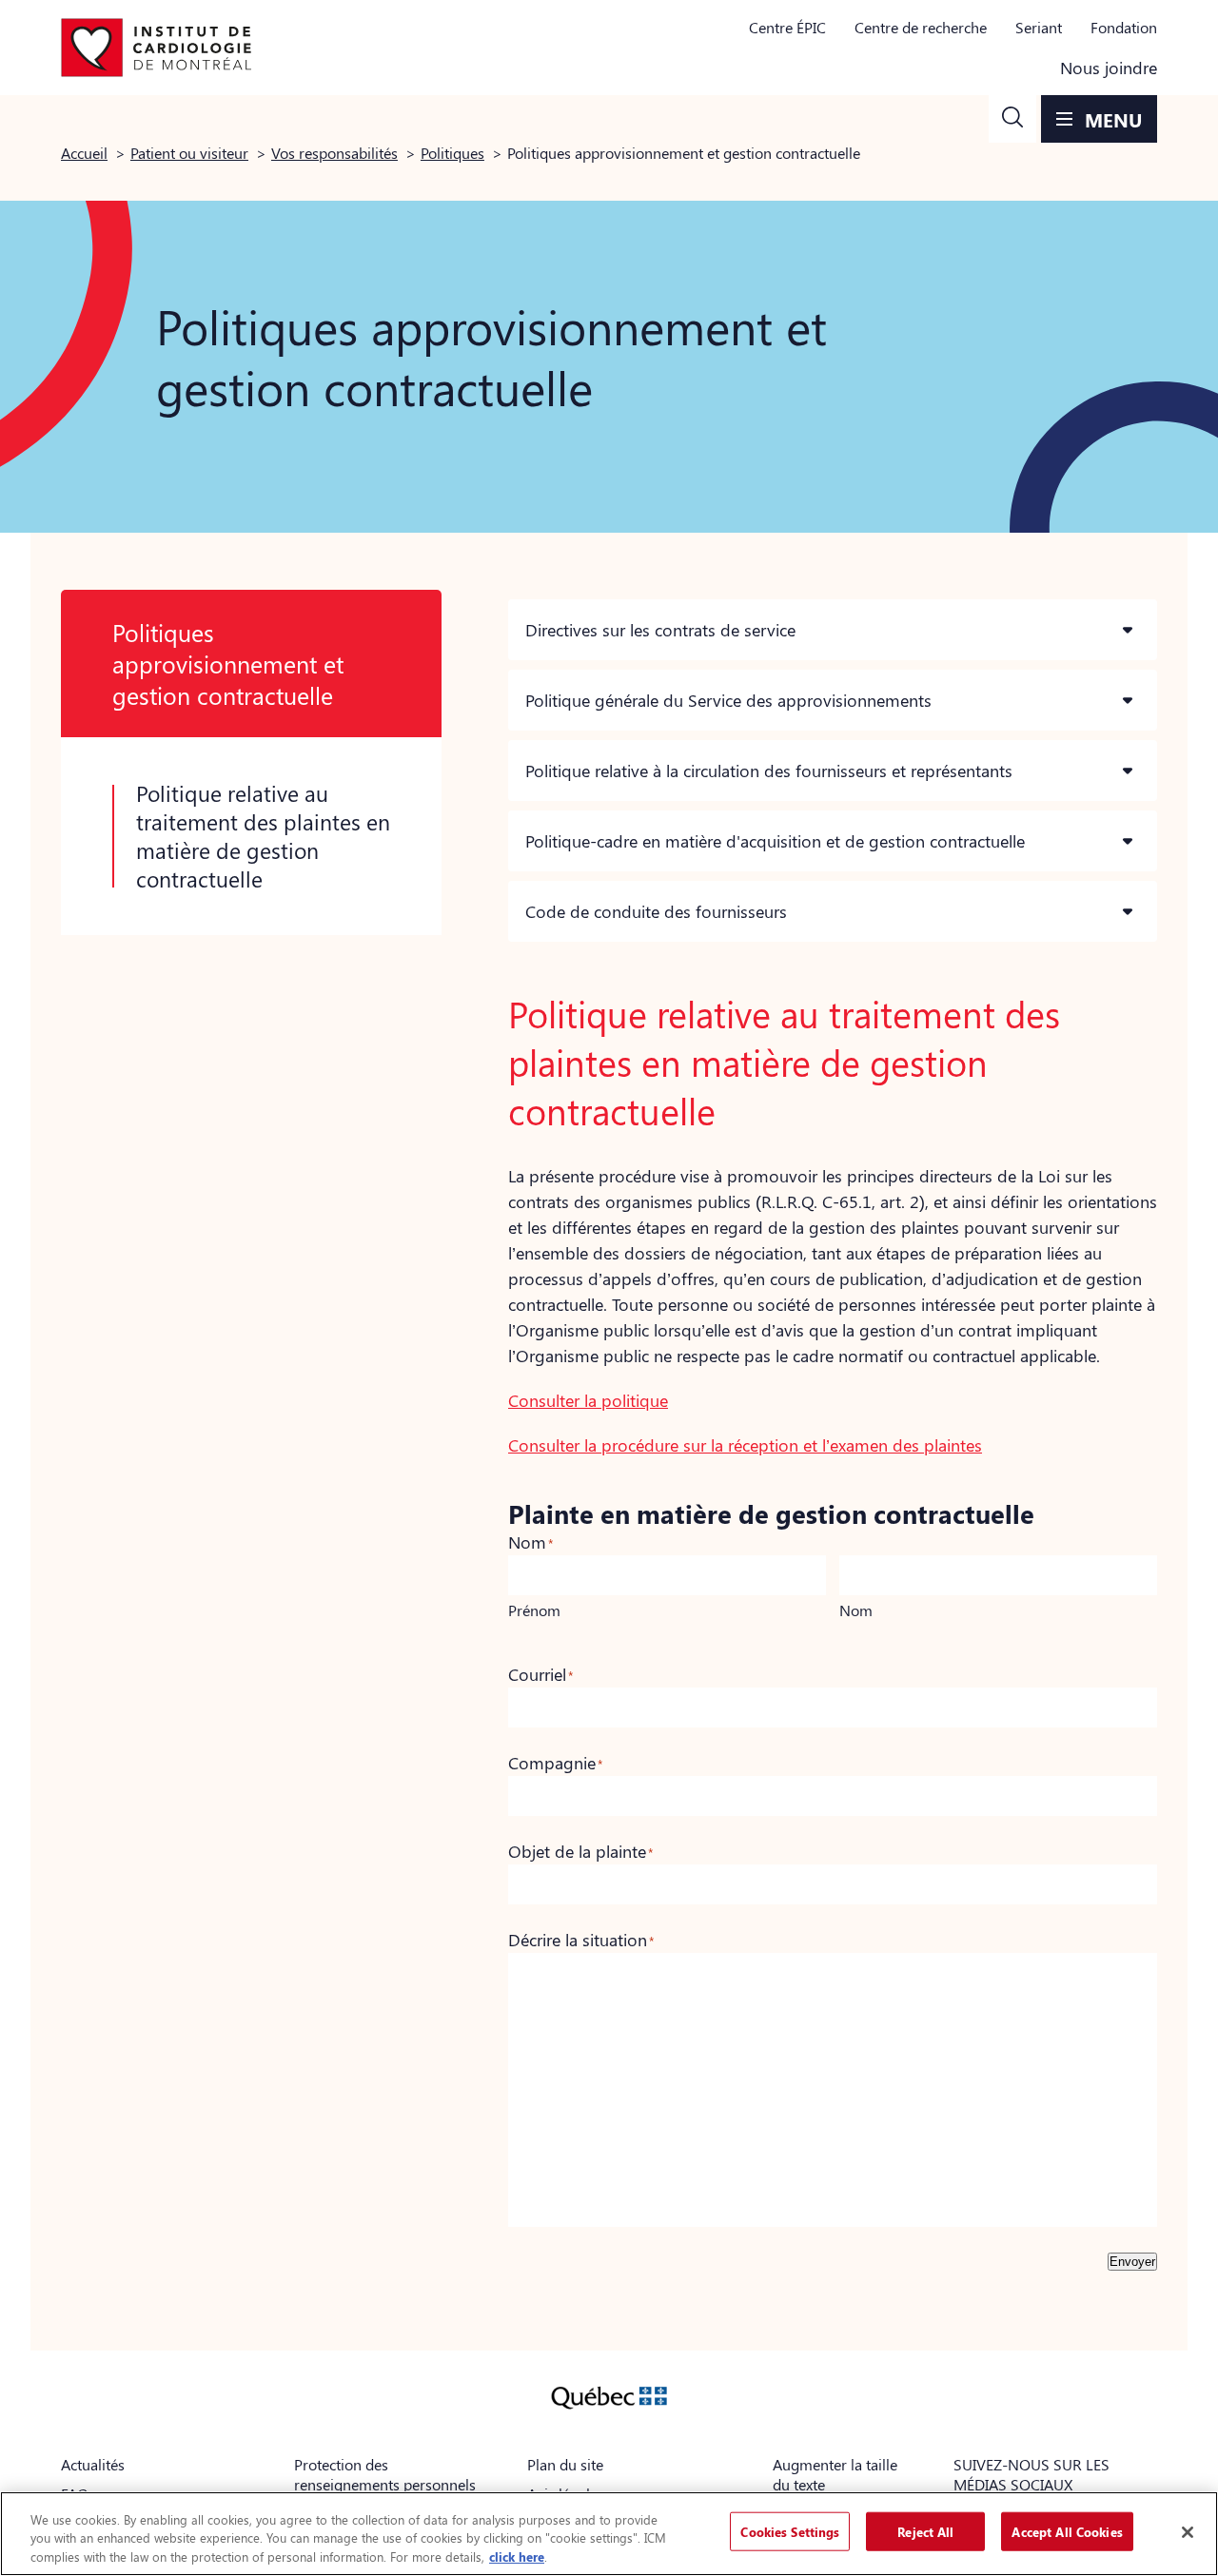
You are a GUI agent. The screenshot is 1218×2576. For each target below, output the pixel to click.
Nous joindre (1109, 68)
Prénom (534, 1610)
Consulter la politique (588, 1400)
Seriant (1039, 27)
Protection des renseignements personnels (385, 2474)
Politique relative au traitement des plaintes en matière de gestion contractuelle (263, 836)
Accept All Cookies (1067, 2531)
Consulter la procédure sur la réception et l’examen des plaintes (745, 1445)
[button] (1012, 119)
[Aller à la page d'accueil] (156, 48)
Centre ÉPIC (787, 27)
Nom (856, 1610)
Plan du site (565, 2464)
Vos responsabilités (334, 153)
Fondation (1124, 27)
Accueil (84, 153)
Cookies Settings (790, 2531)
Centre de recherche (921, 27)
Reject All (925, 2531)
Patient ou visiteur (189, 153)
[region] (609, 2534)
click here (517, 2556)
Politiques (452, 153)
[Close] (1188, 2532)
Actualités (93, 2464)
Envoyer (1132, 2262)
